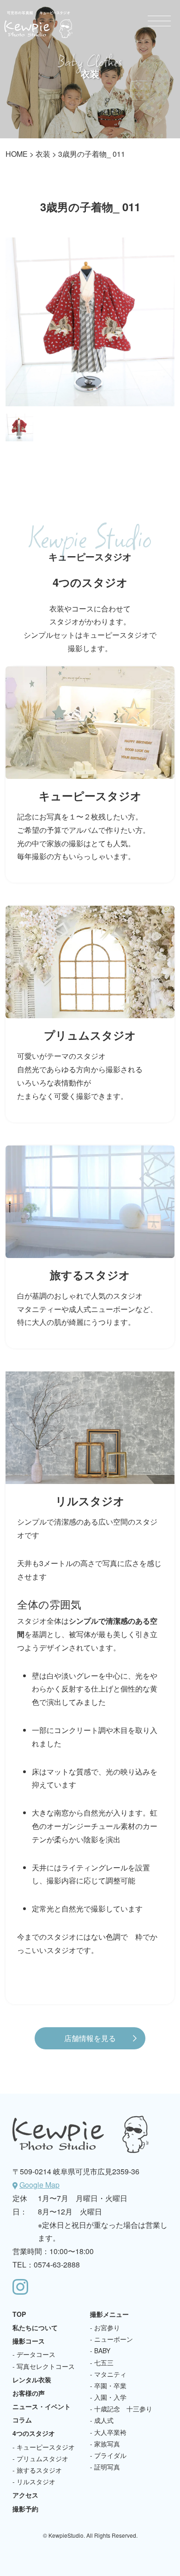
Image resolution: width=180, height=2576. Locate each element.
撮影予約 (25, 2509)
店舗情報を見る (90, 2038)
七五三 (104, 2362)
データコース (36, 2354)
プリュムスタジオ (42, 2458)
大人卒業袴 (110, 2432)
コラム (22, 2420)
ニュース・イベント (42, 2406)
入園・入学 (110, 2397)
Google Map (39, 2185)
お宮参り (107, 2327)
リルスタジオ (36, 2481)
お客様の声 (29, 2393)
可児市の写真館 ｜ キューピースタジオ (38, 24)
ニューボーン (114, 2339)
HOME (17, 154)
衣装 (43, 154)
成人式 (104, 2420)
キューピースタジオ (46, 2447)
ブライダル (110, 2455)
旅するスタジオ (39, 2470)
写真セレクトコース (46, 2366)
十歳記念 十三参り (123, 2409)
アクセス (25, 2495)
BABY (102, 2350)
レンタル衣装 (32, 2380)
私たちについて (35, 2327)
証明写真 (107, 2467)
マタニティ (110, 2374)
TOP (19, 2314)
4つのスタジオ (34, 2433)
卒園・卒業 (110, 2386)
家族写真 (107, 2444)
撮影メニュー (109, 2314)
